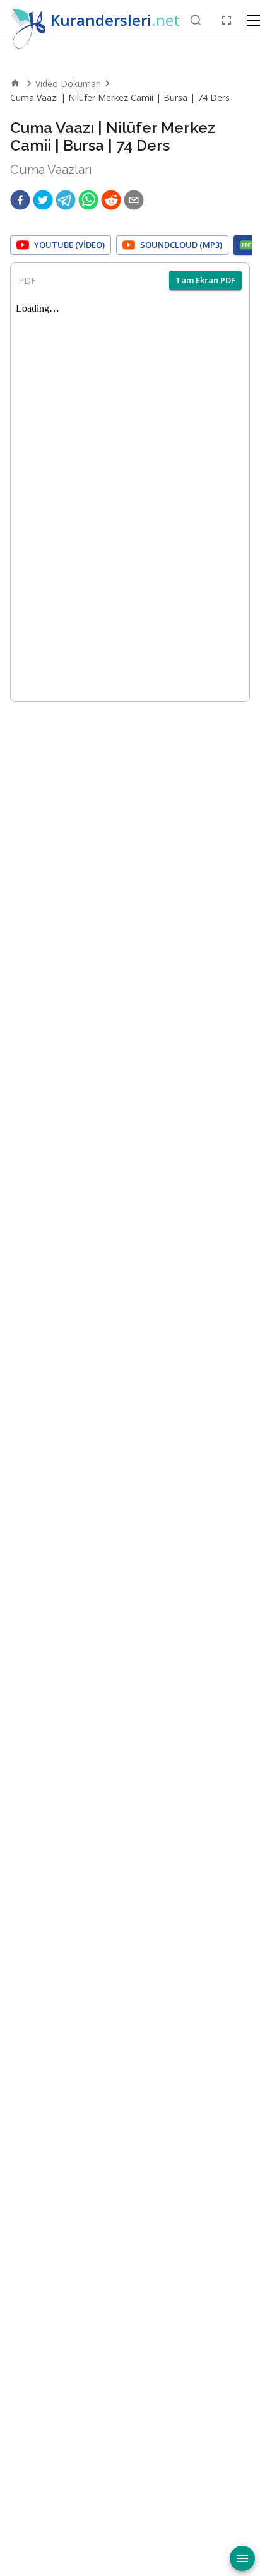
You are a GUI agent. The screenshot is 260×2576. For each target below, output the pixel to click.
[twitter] (43, 200)
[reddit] (111, 200)
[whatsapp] (88, 200)
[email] (134, 200)
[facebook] (20, 200)
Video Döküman (68, 84)
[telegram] (66, 200)
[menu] (242, 2558)
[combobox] (196, 20)
